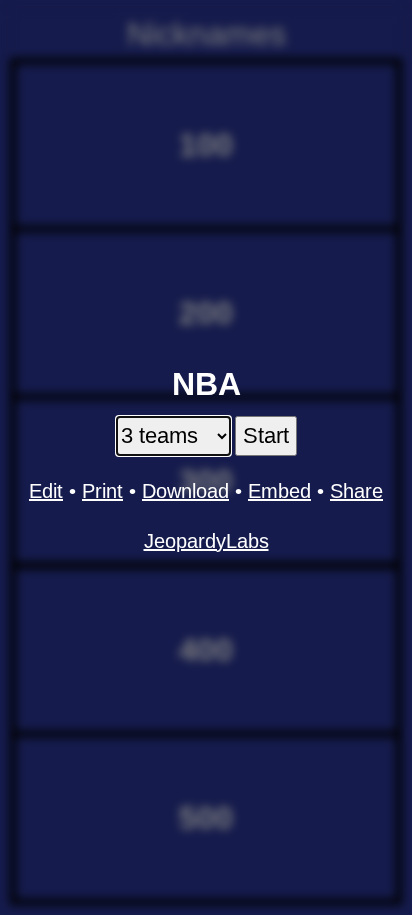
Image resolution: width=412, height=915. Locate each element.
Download (185, 491)
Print (102, 491)
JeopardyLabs (206, 541)
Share (356, 491)
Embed (279, 491)
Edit (46, 491)
